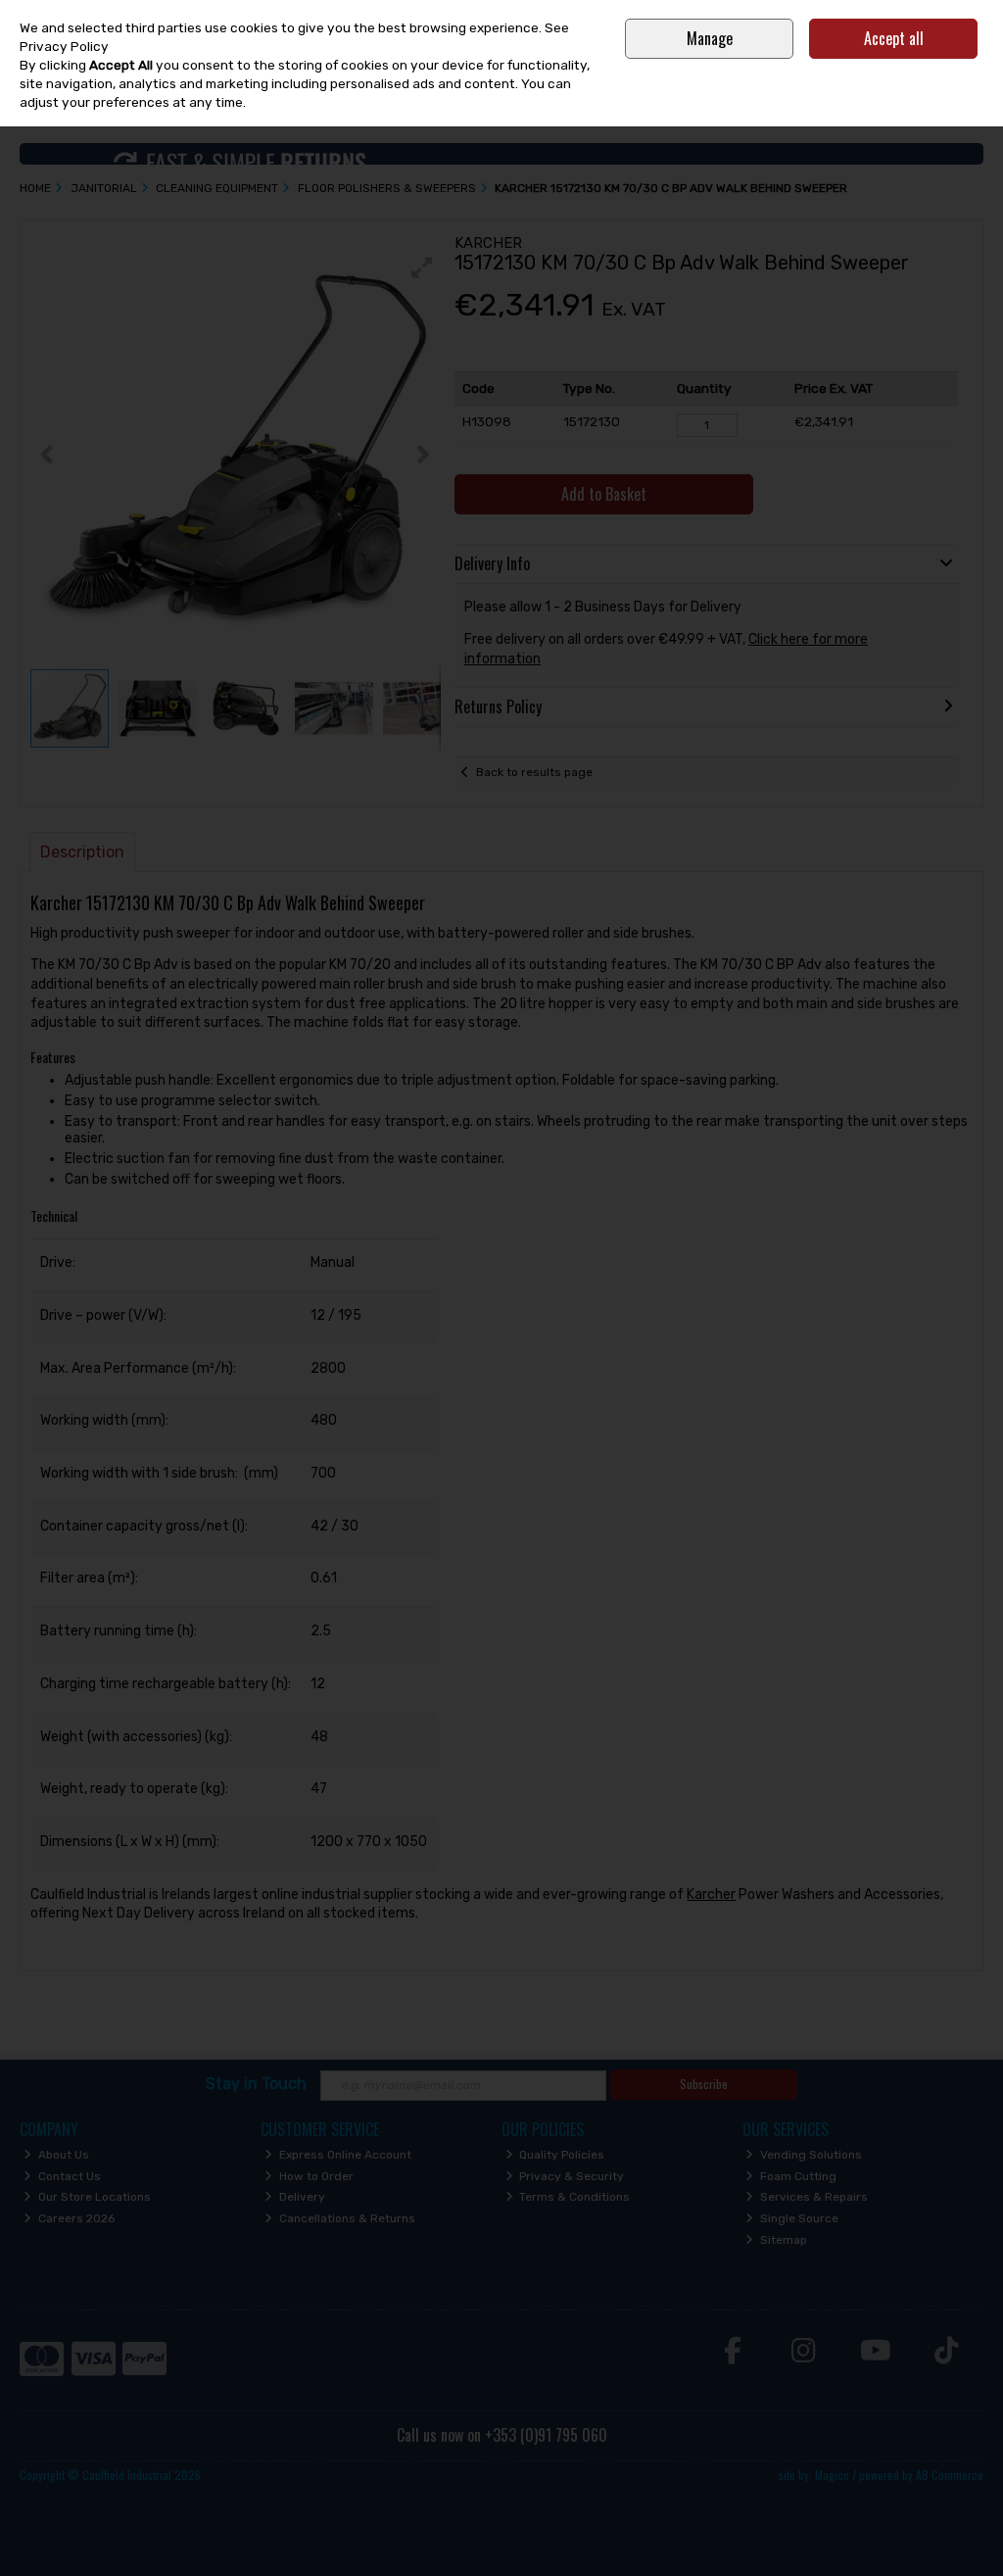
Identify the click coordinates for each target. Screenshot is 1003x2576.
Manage (710, 38)
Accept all (894, 38)
